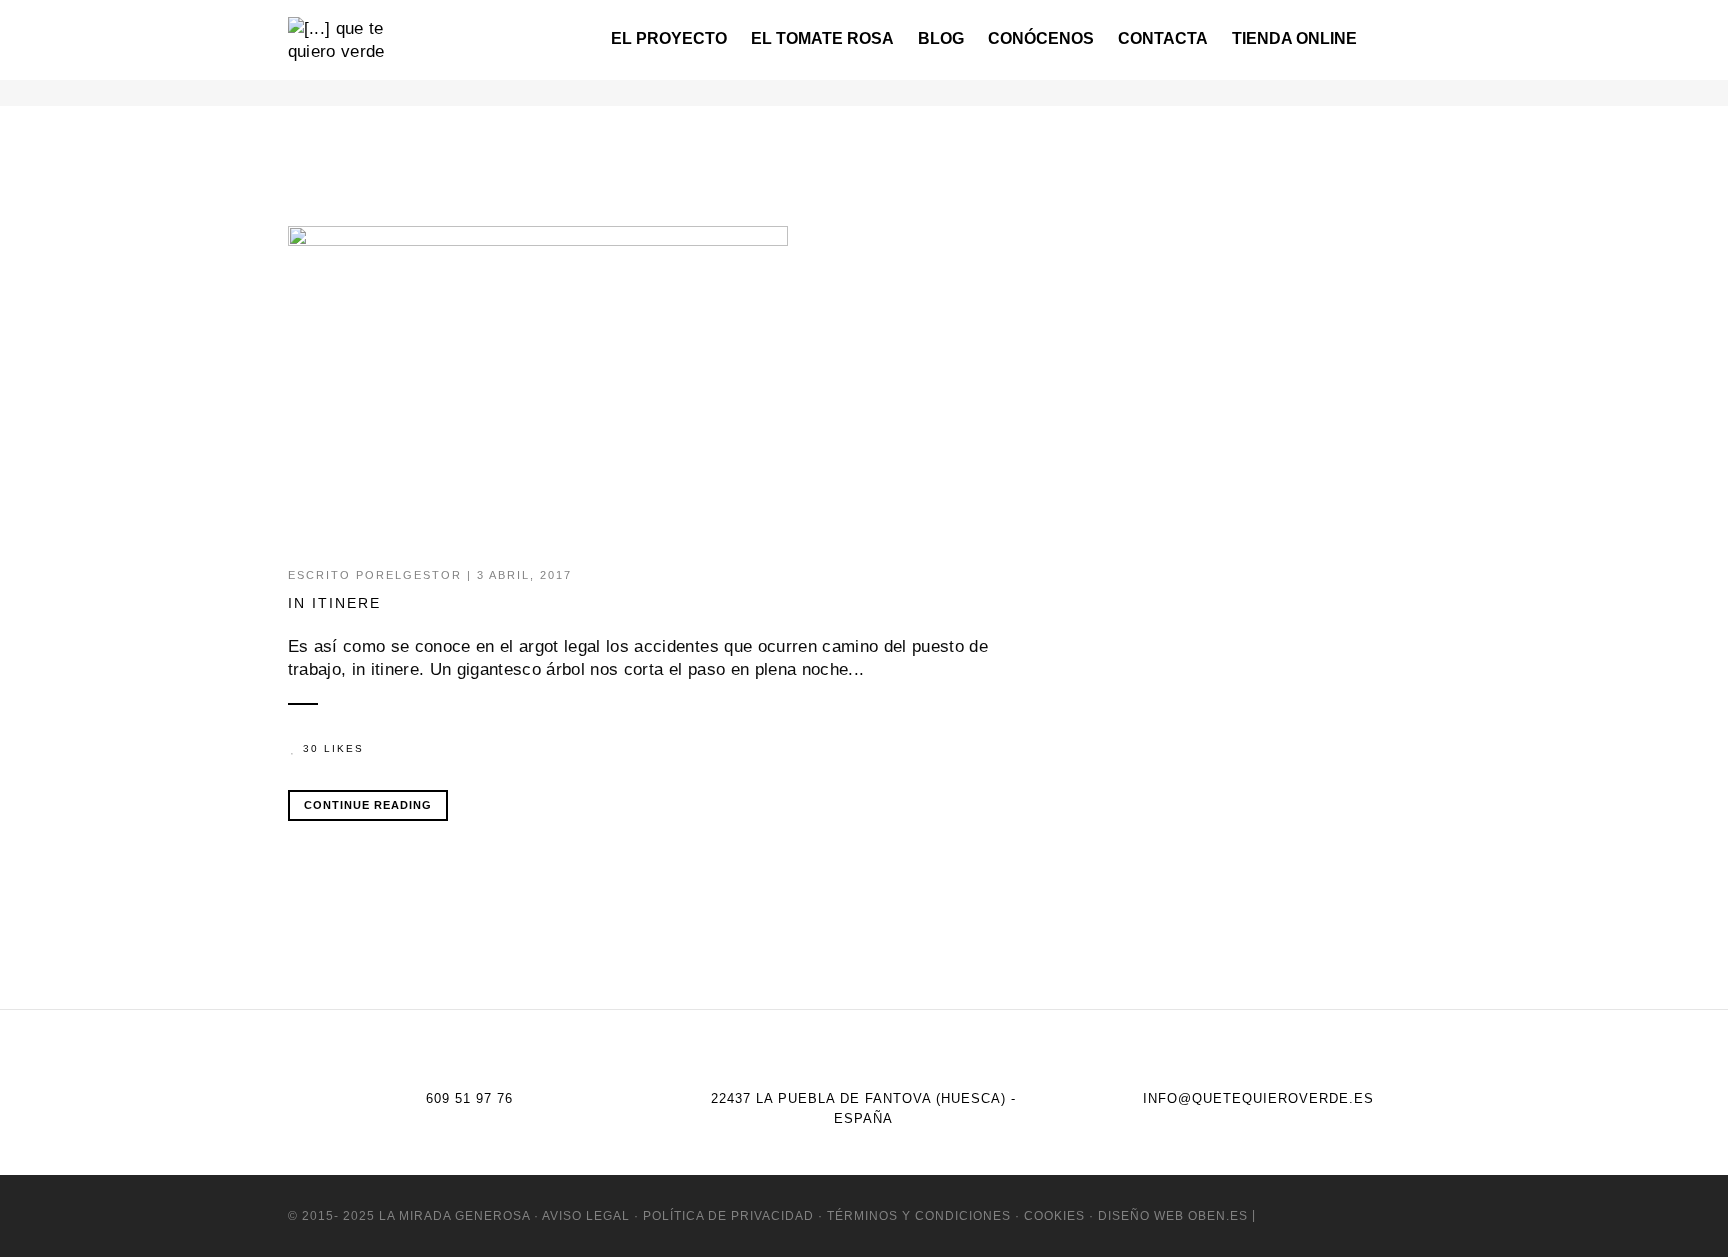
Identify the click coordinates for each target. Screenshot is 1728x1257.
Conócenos (1041, 38)
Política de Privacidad (728, 1216)
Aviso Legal (586, 1216)
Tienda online (1294, 38)
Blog (941, 38)
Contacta (1163, 38)
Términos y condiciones (919, 1216)
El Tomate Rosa (822, 38)
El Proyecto (669, 38)
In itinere (334, 603)
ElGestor (424, 575)
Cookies (1054, 1216)
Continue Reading (368, 805)
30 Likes (333, 748)
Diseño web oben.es (1171, 1216)
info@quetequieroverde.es (1258, 1098)
